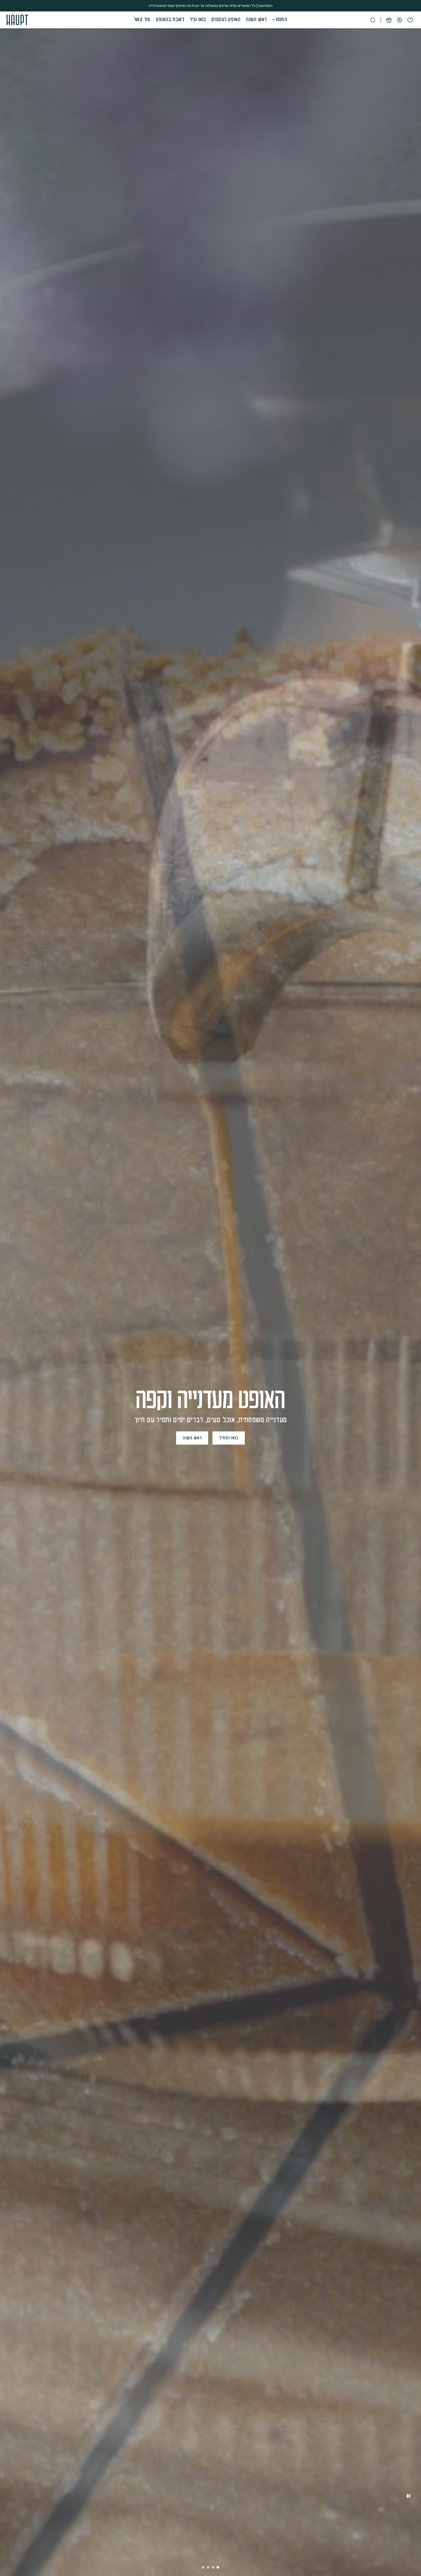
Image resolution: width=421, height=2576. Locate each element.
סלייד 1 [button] (203, 2567)
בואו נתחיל (232, 1438)
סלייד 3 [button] (213, 2567)
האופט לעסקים (226, 20)
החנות (282, 20)
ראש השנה (256, 20)
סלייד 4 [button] (218, 2567)
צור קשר (142, 20)
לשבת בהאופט (170, 20)
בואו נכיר (198, 20)
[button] (210, 20)
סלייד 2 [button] (208, 2567)
